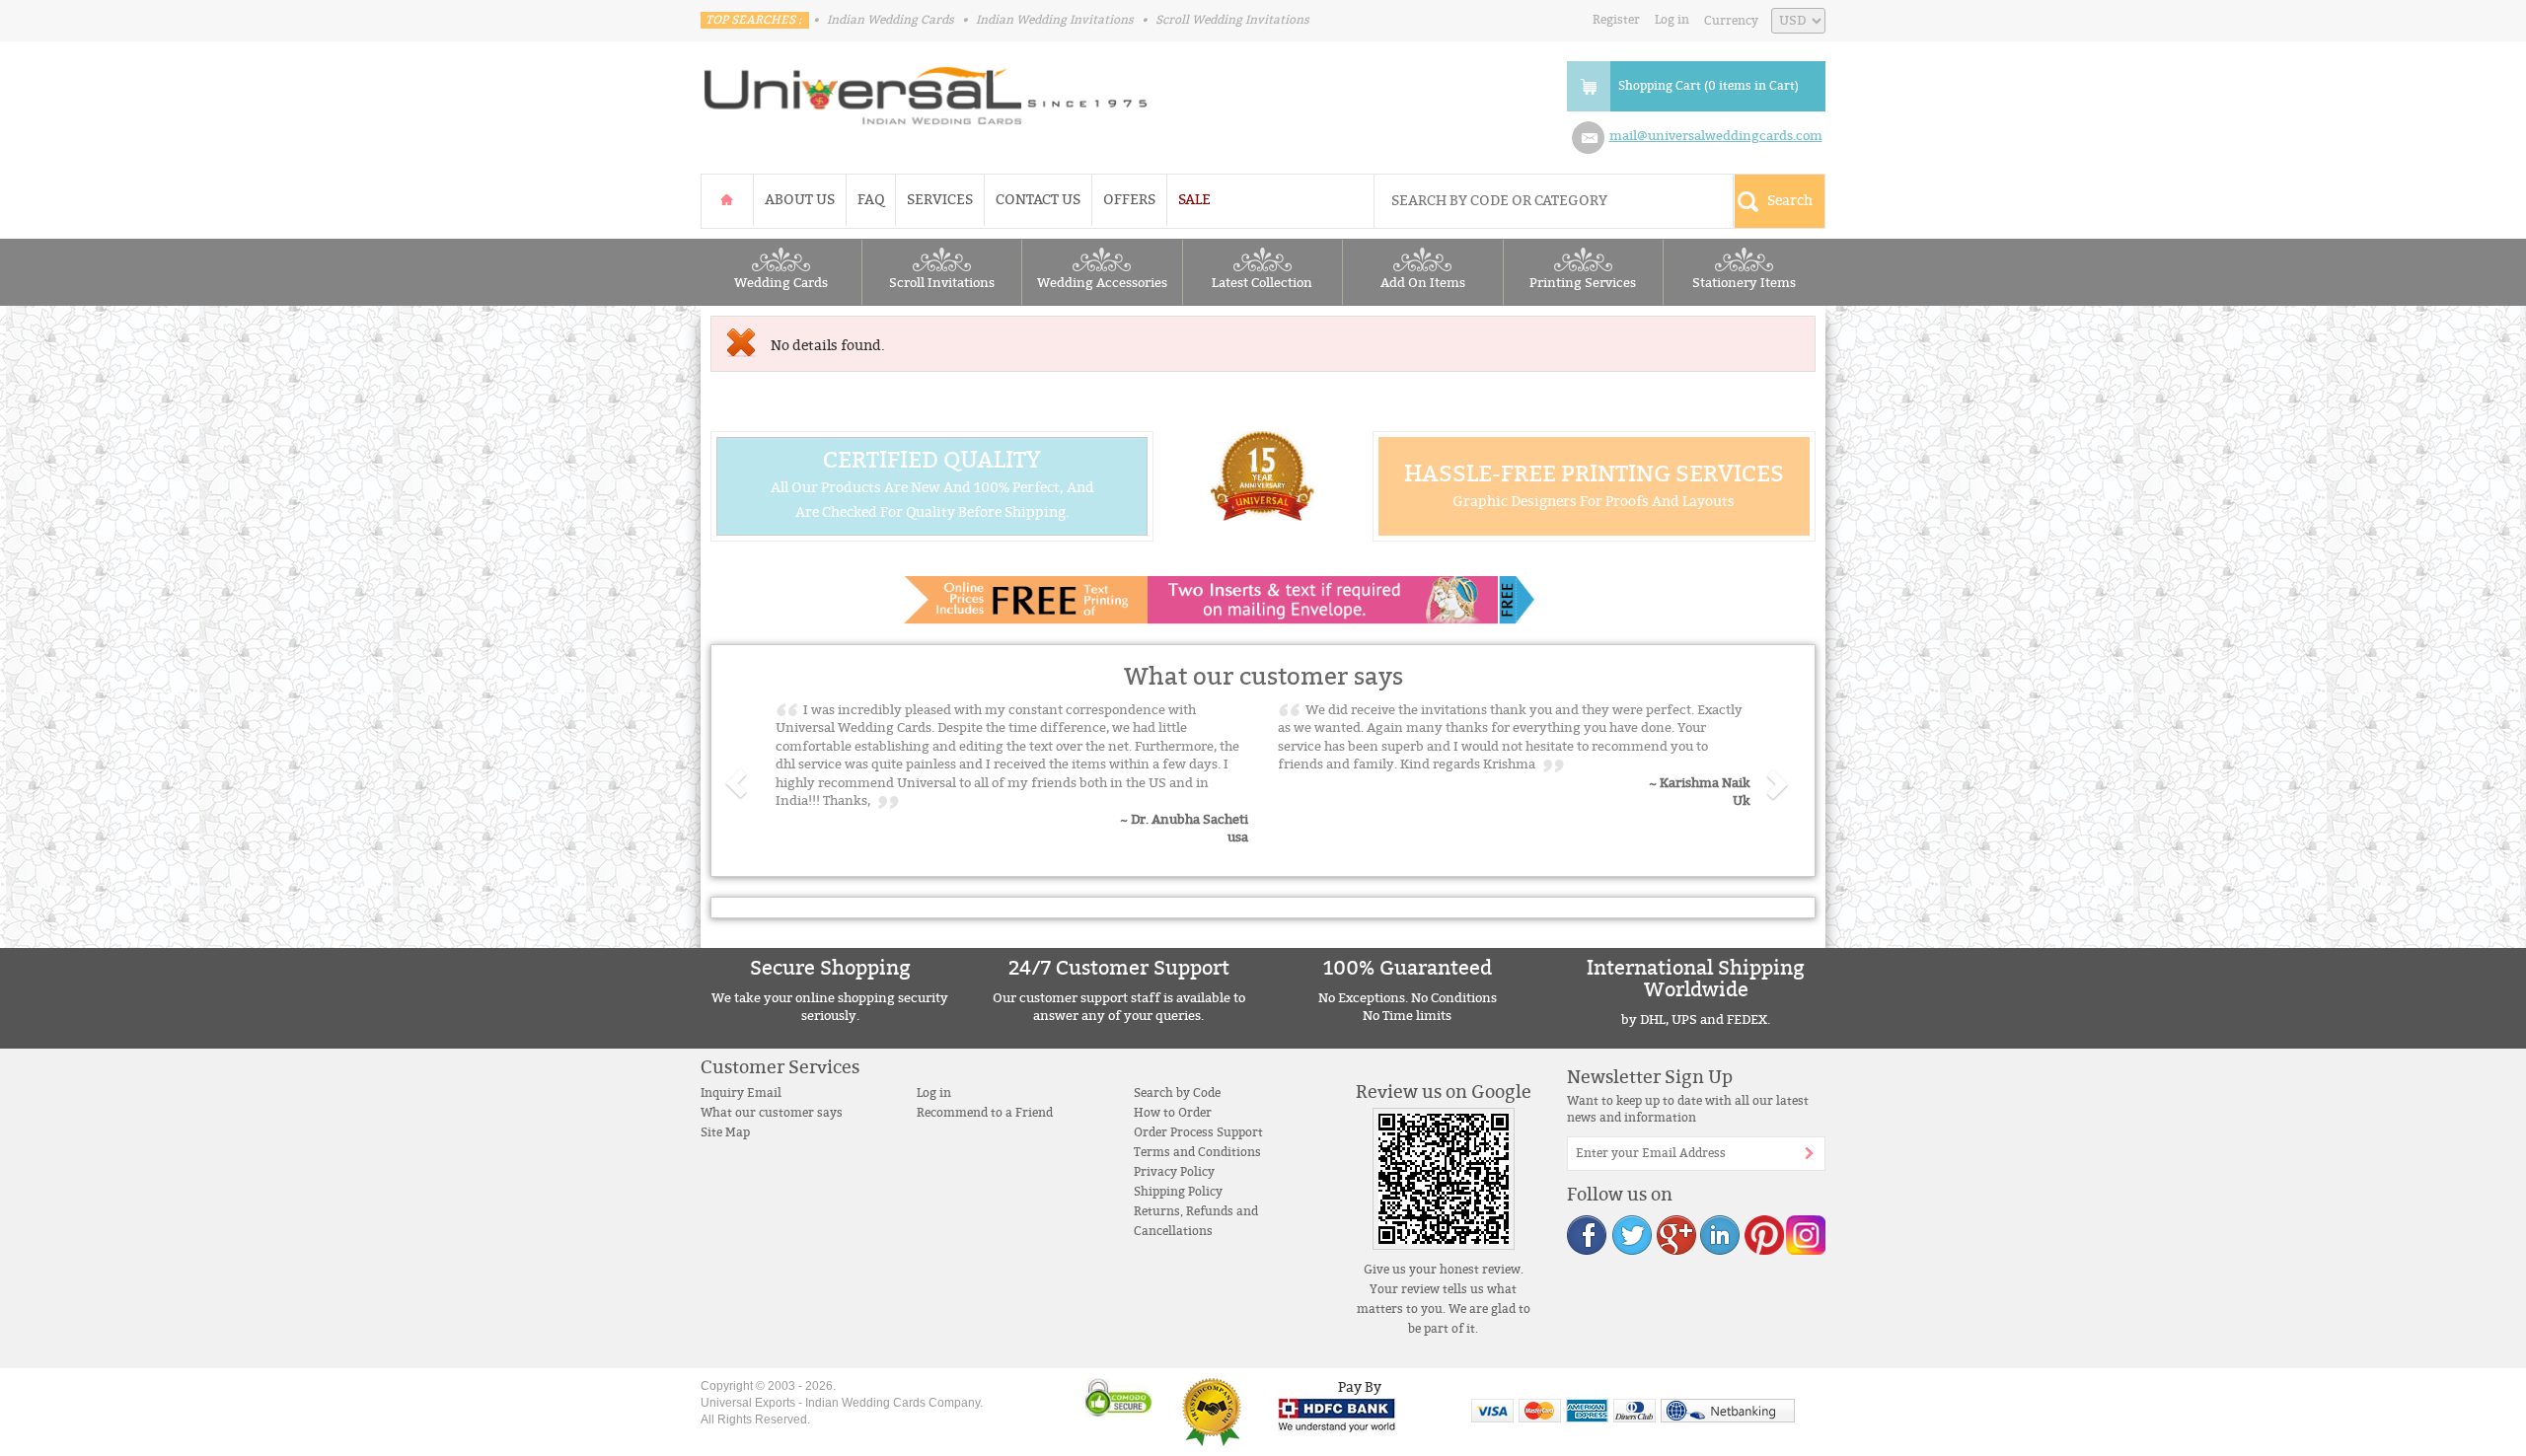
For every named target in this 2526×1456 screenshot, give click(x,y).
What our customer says (772, 1113)
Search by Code (1177, 1093)
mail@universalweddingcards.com (1716, 136)
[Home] (727, 200)
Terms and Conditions (1197, 1152)
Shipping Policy (1178, 1192)
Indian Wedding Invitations (1055, 20)
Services (940, 200)
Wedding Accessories (1102, 283)
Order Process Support (1198, 1132)
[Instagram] (1805, 1235)
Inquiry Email (741, 1093)
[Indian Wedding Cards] (927, 90)
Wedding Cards (781, 283)
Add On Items (1423, 283)
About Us (800, 200)
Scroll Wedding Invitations (1232, 20)
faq (871, 200)
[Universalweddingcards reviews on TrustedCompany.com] (1212, 1411)
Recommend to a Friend (985, 1113)
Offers (1129, 200)
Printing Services (1583, 283)
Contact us (1038, 200)
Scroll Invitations (942, 283)
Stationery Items (1744, 283)
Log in (1672, 20)
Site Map (725, 1132)
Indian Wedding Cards (891, 20)
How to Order (1173, 1113)
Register (1616, 20)
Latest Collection (1262, 283)
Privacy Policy (1174, 1172)
